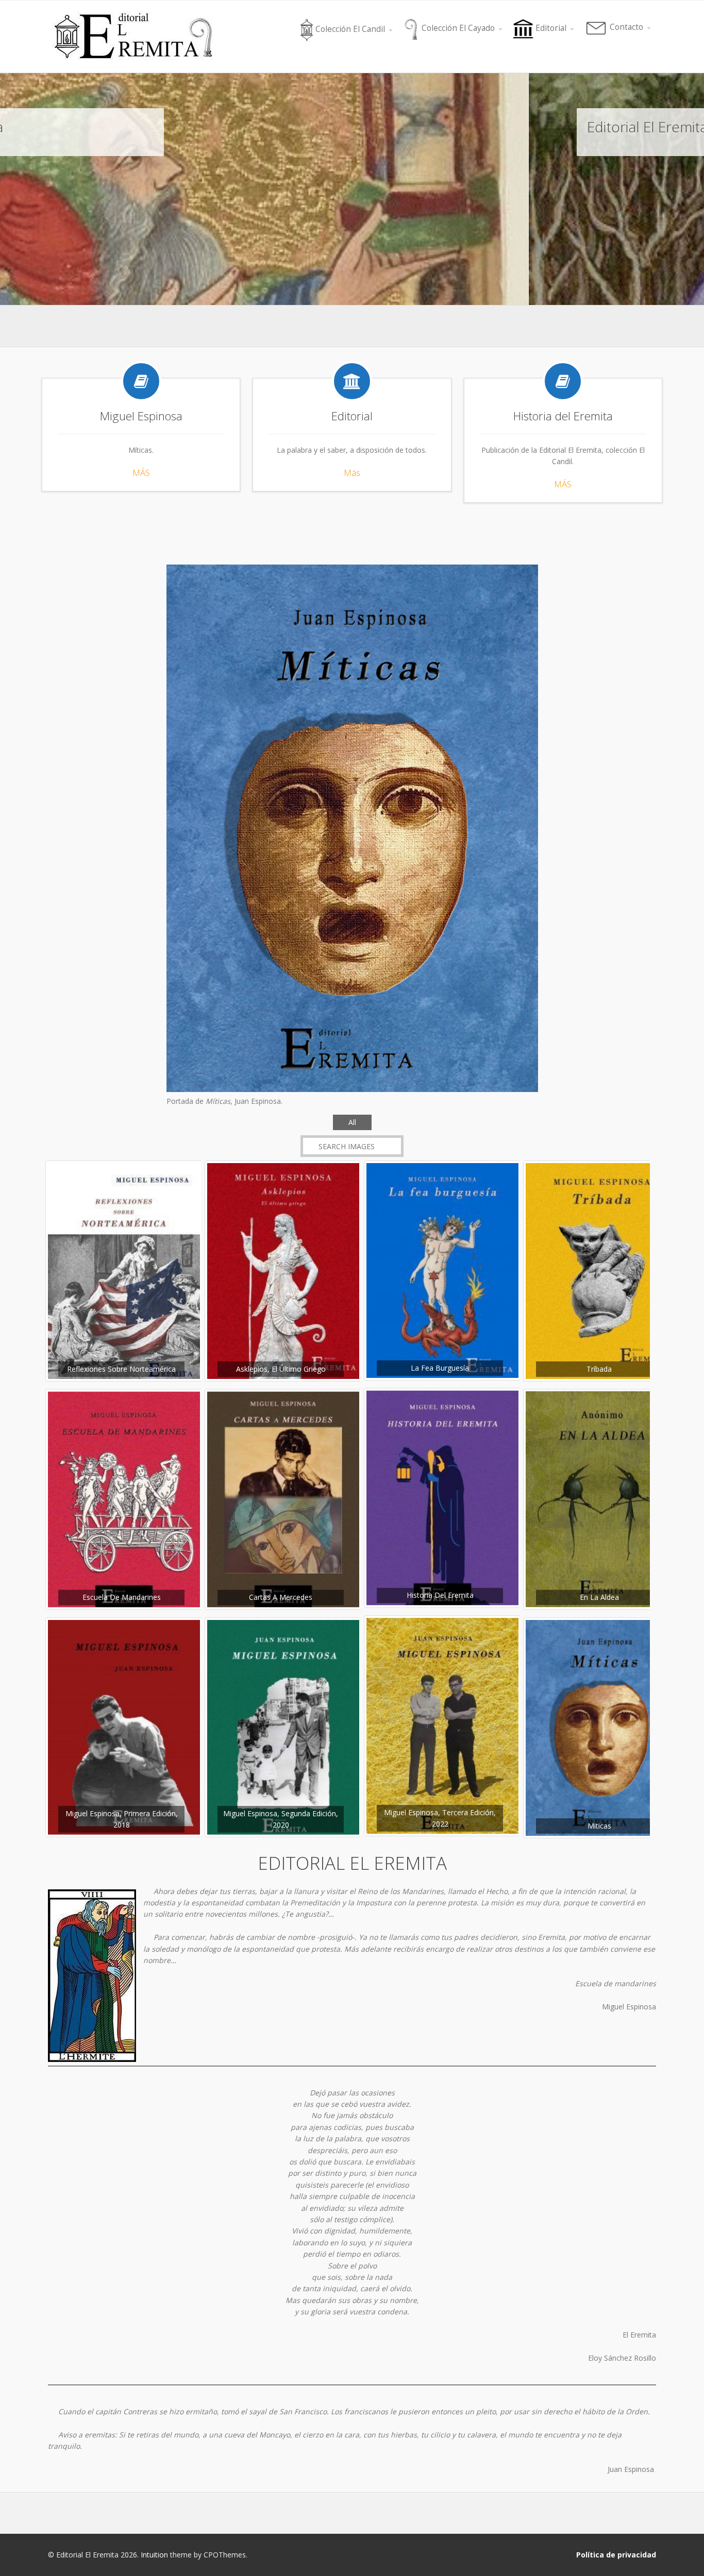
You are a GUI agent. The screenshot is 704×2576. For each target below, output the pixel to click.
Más (352, 473)
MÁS (141, 473)
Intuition (154, 2555)
